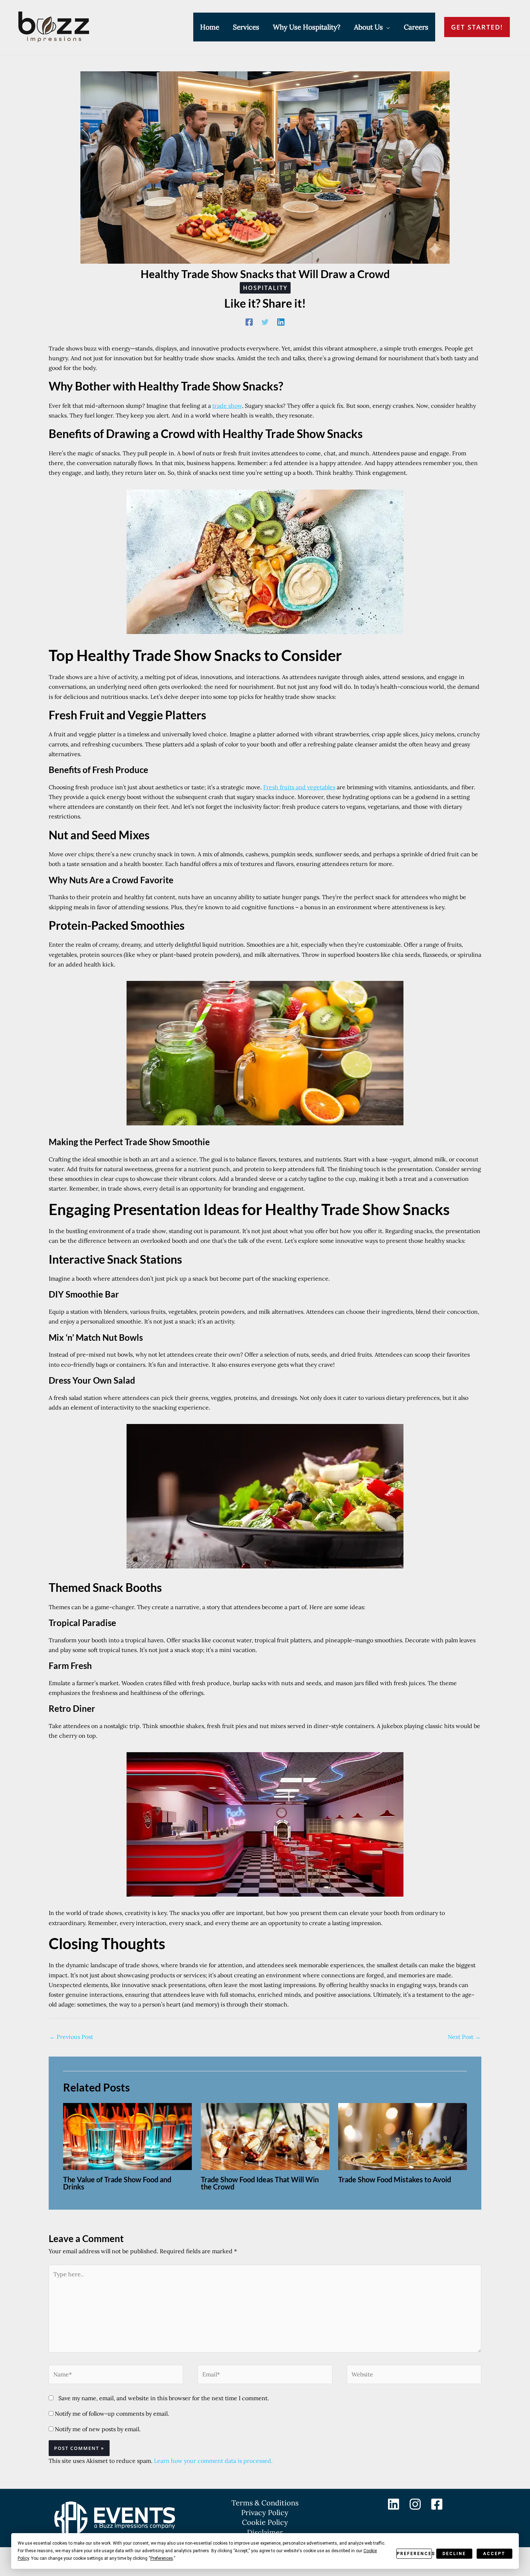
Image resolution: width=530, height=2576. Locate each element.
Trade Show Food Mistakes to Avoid (395, 2179)
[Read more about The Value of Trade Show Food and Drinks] (127, 2136)
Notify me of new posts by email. (98, 2429)
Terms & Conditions (265, 2503)
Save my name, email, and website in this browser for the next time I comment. (164, 2398)
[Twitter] (265, 322)
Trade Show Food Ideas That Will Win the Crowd (260, 2183)
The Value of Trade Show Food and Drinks (117, 2183)
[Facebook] (249, 322)
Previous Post (71, 2037)
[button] (387, 27)
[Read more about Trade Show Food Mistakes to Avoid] (403, 2136)
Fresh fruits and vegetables (299, 787)
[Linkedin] (281, 322)
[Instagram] (415, 2504)
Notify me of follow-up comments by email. (112, 2414)
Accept (494, 2554)
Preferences (414, 2554)
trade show (227, 406)
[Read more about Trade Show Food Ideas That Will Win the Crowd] (265, 2136)
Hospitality (265, 288)
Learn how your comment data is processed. (213, 2461)
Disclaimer (265, 2532)
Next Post (464, 2037)
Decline (454, 2554)
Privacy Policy (265, 2512)
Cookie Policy (265, 2522)
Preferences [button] (162, 2558)
